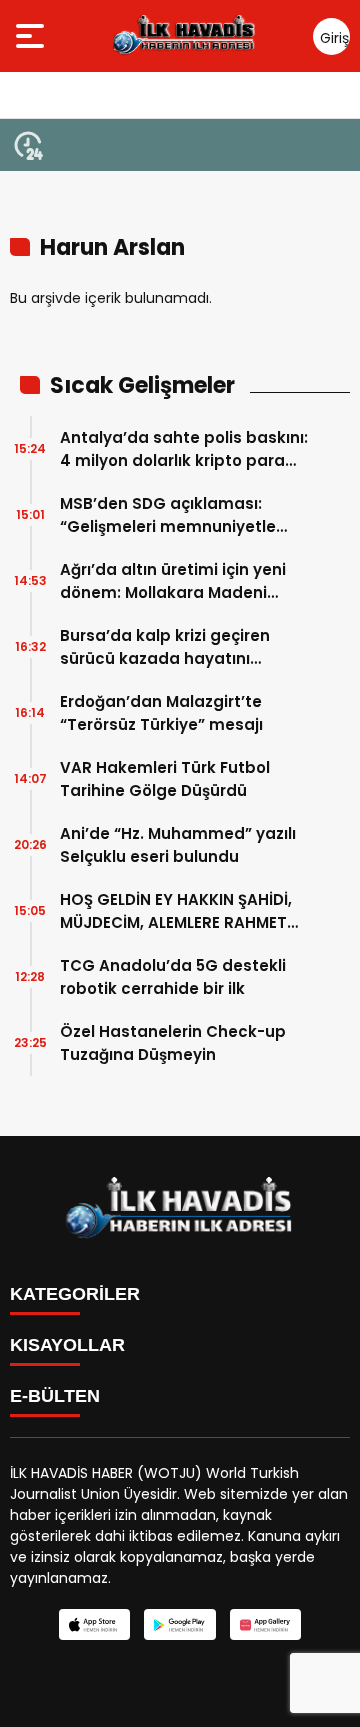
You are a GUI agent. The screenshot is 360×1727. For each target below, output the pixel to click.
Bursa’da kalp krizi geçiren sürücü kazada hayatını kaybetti (165, 647)
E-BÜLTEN (55, 1396)
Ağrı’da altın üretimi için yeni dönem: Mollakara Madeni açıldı (173, 581)
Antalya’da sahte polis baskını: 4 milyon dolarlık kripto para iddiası (184, 449)
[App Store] (94, 1624)
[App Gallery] (265, 1624)
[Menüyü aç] (32, 36)
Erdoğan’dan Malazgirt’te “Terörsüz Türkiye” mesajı (161, 713)
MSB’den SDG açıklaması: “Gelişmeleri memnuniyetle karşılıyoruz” (168, 515)
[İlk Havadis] (184, 36)
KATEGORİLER (75, 1294)
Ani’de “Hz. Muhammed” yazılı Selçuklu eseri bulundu (178, 845)
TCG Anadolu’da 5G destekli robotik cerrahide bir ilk (173, 977)
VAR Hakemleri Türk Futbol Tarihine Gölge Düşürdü (165, 779)
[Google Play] (179, 1624)
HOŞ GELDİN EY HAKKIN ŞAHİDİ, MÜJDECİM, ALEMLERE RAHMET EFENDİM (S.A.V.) (176, 911)
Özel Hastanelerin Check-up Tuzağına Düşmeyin (173, 1043)
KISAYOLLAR (67, 1345)
